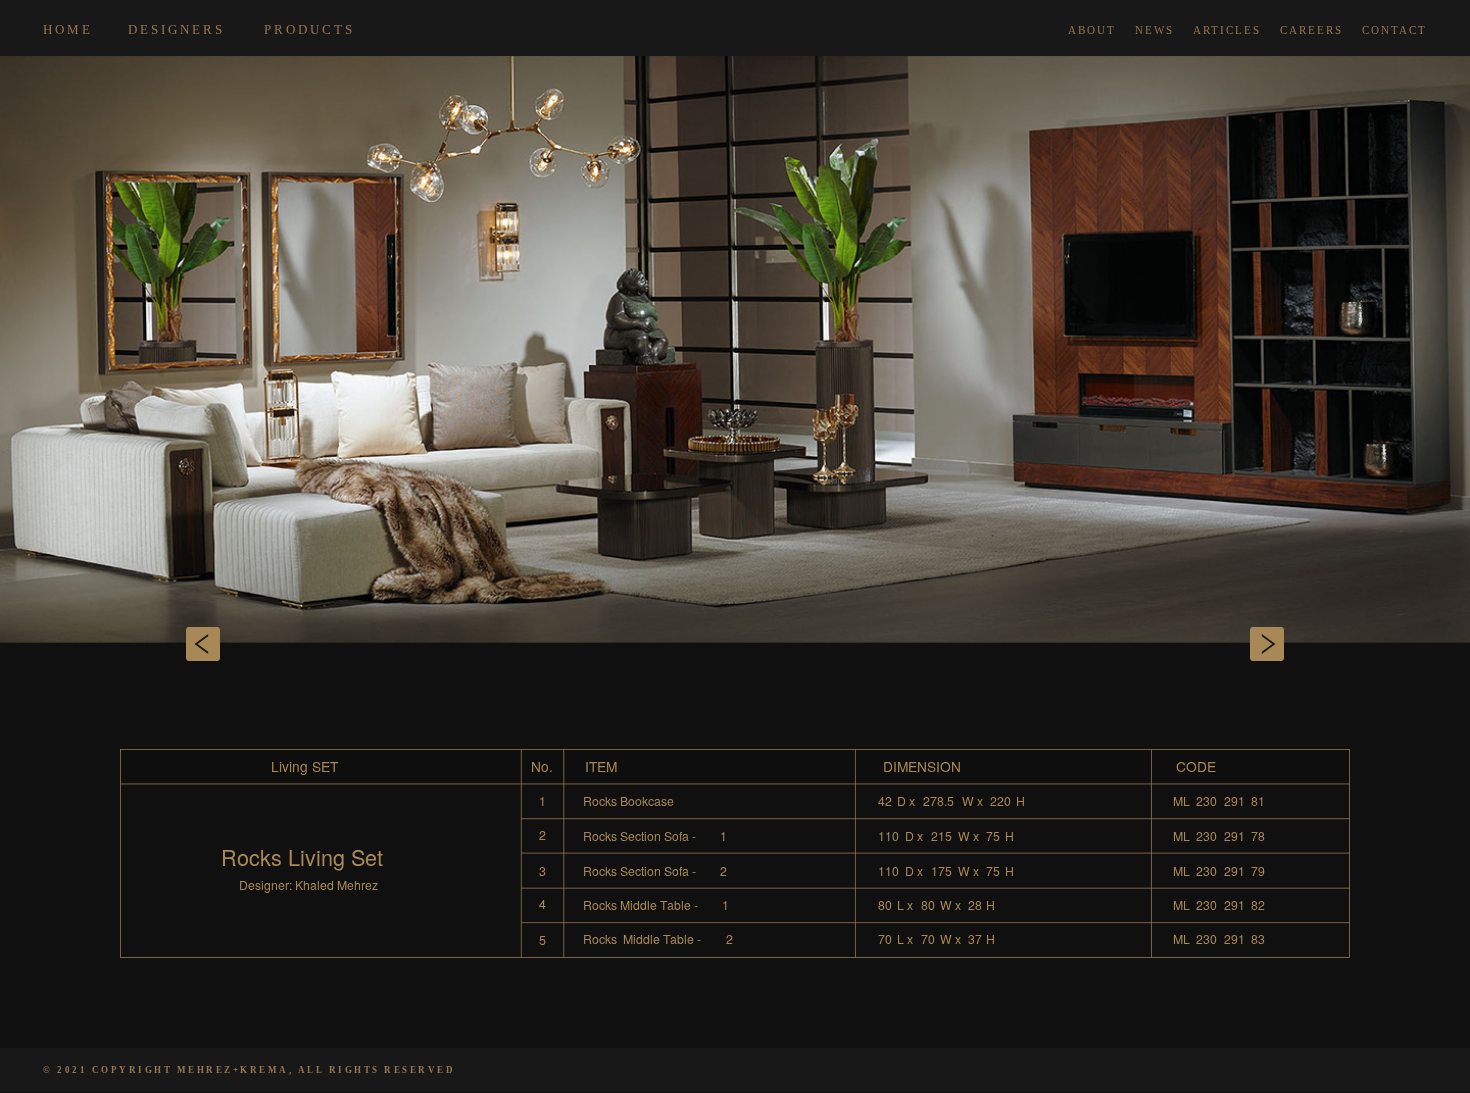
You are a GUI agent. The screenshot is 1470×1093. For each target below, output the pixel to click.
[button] (110, 644)
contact (1394, 30)
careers (1311, 30)
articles (1227, 30)
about (1092, 30)
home (68, 29)
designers (176, 29)
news (1154, 30)
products (309, 29)
